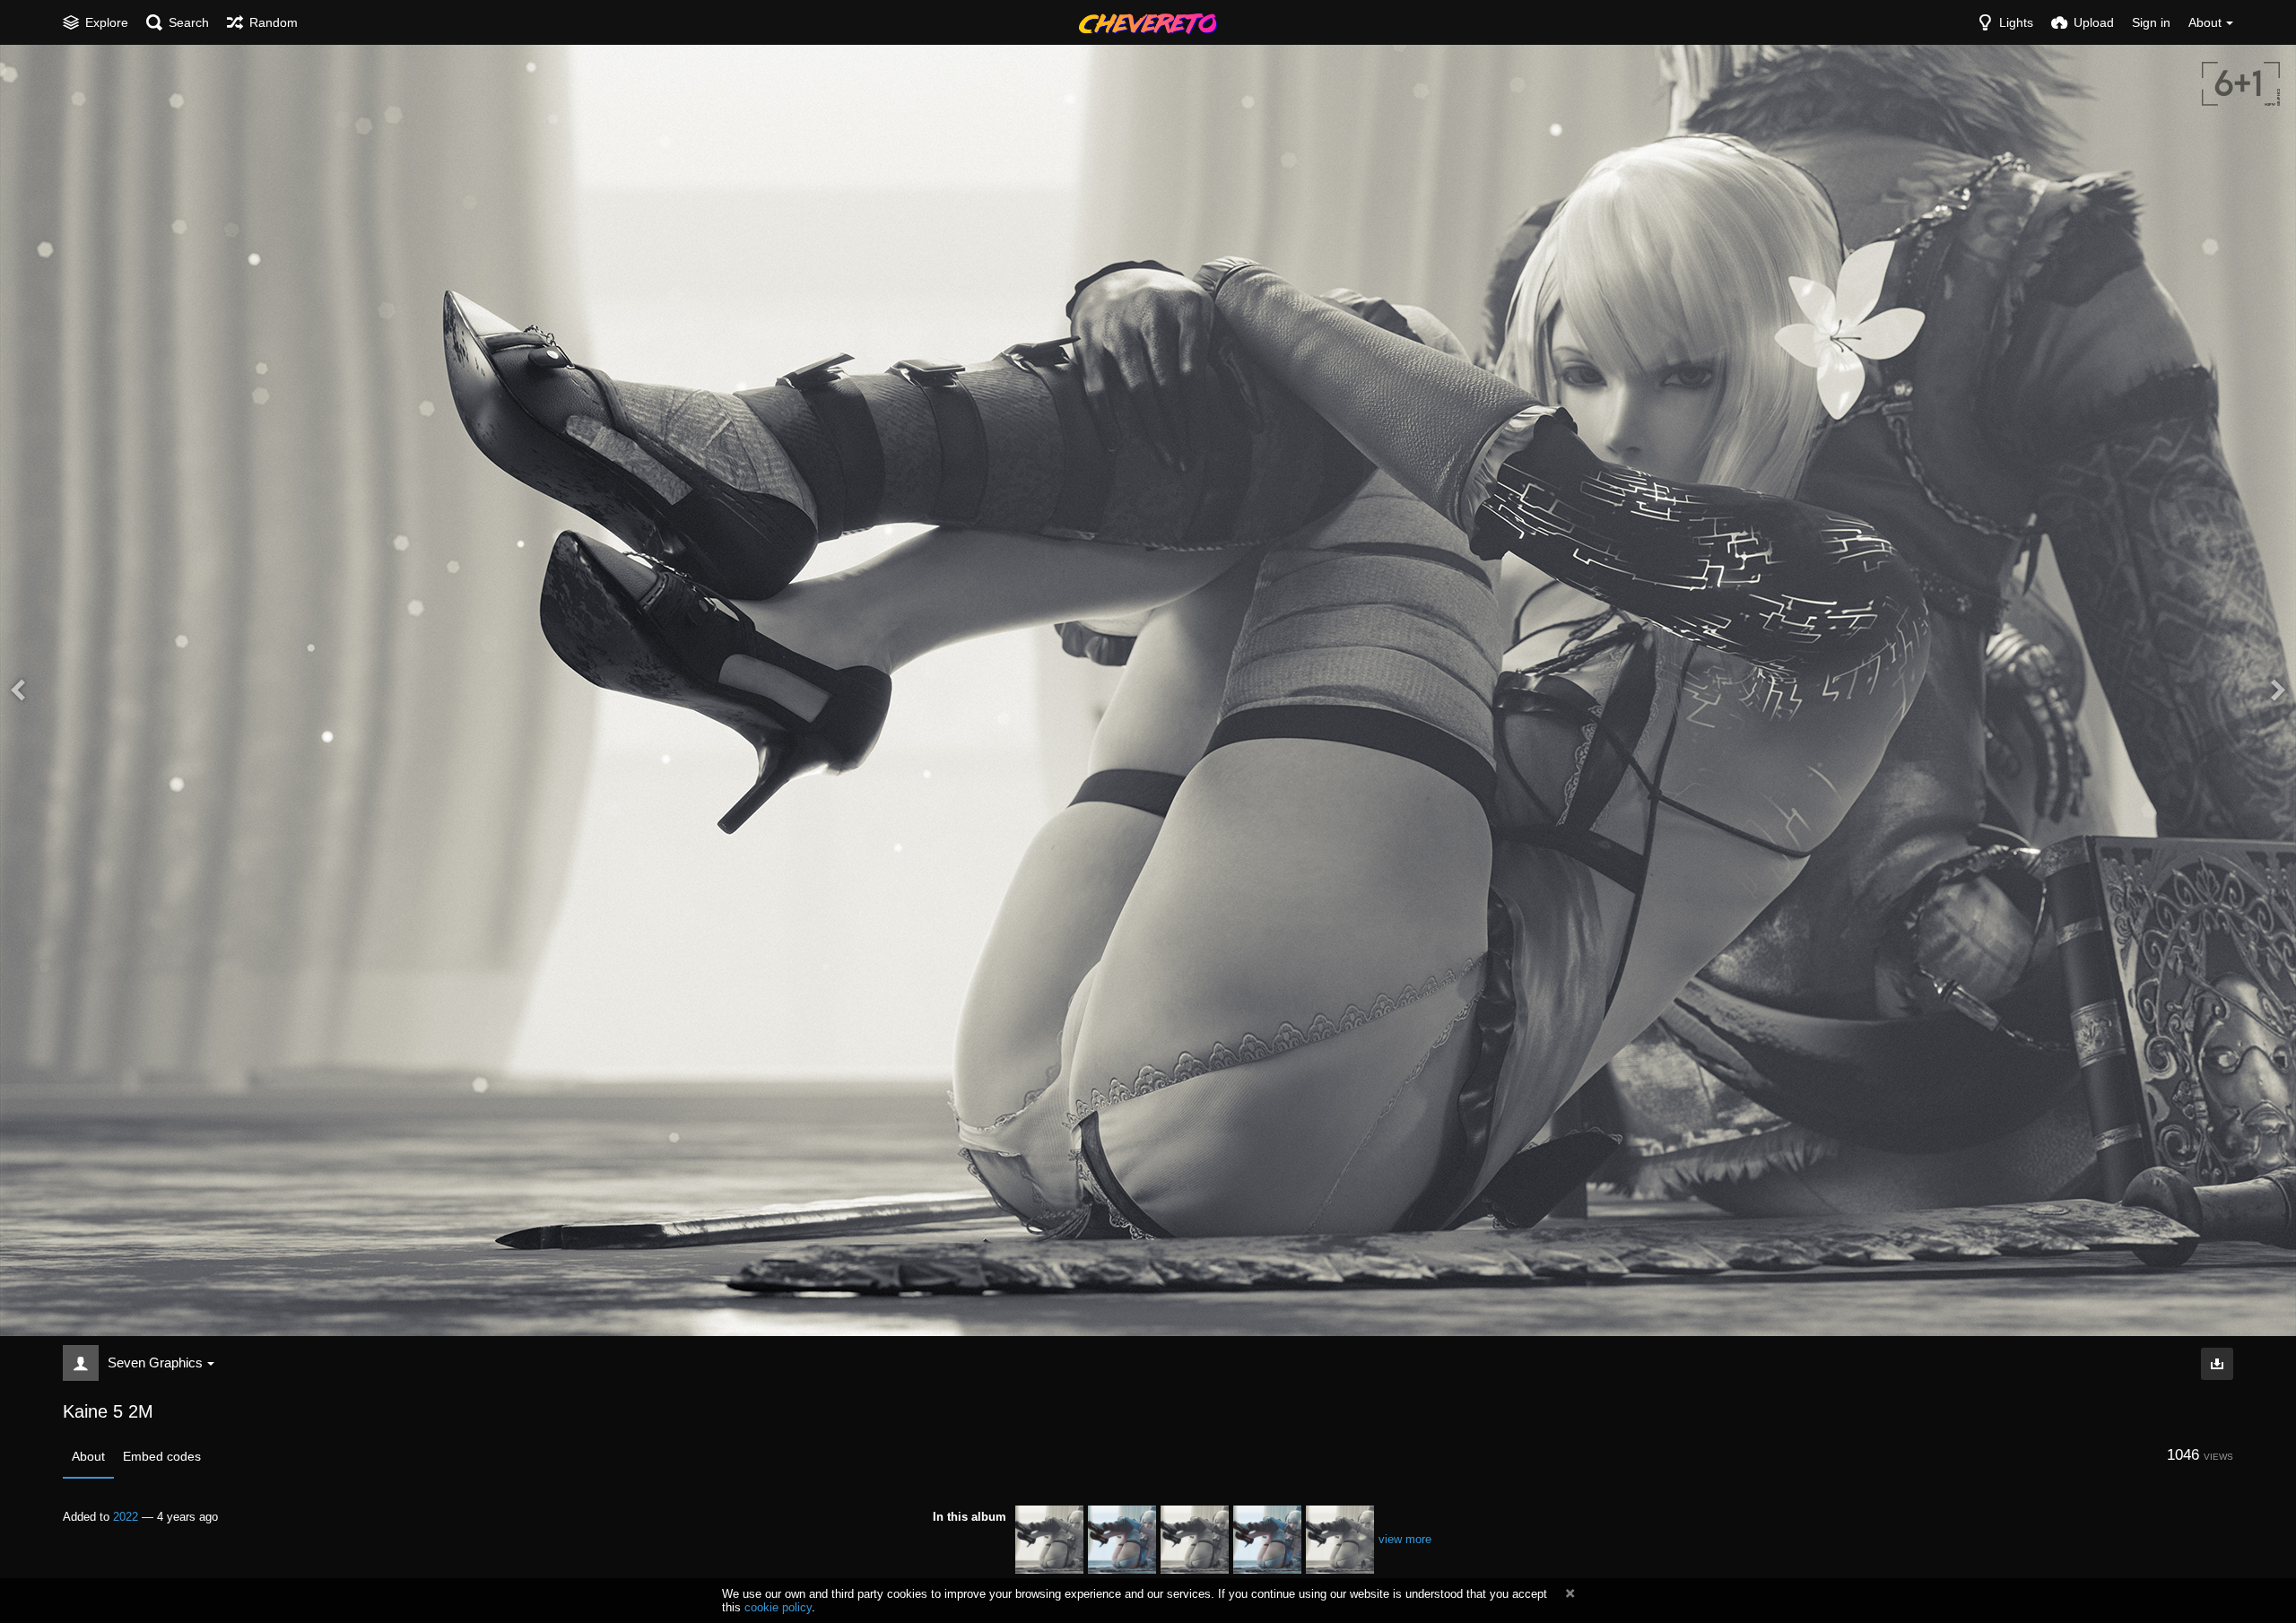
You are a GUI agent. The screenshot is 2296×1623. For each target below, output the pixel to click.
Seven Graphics (155, 1363)
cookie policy (778, 1607)
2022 (126, 1517)
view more (1405, 1539)
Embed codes (162, 1456)
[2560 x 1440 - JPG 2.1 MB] (2217, 1364)
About (88, 1456)
